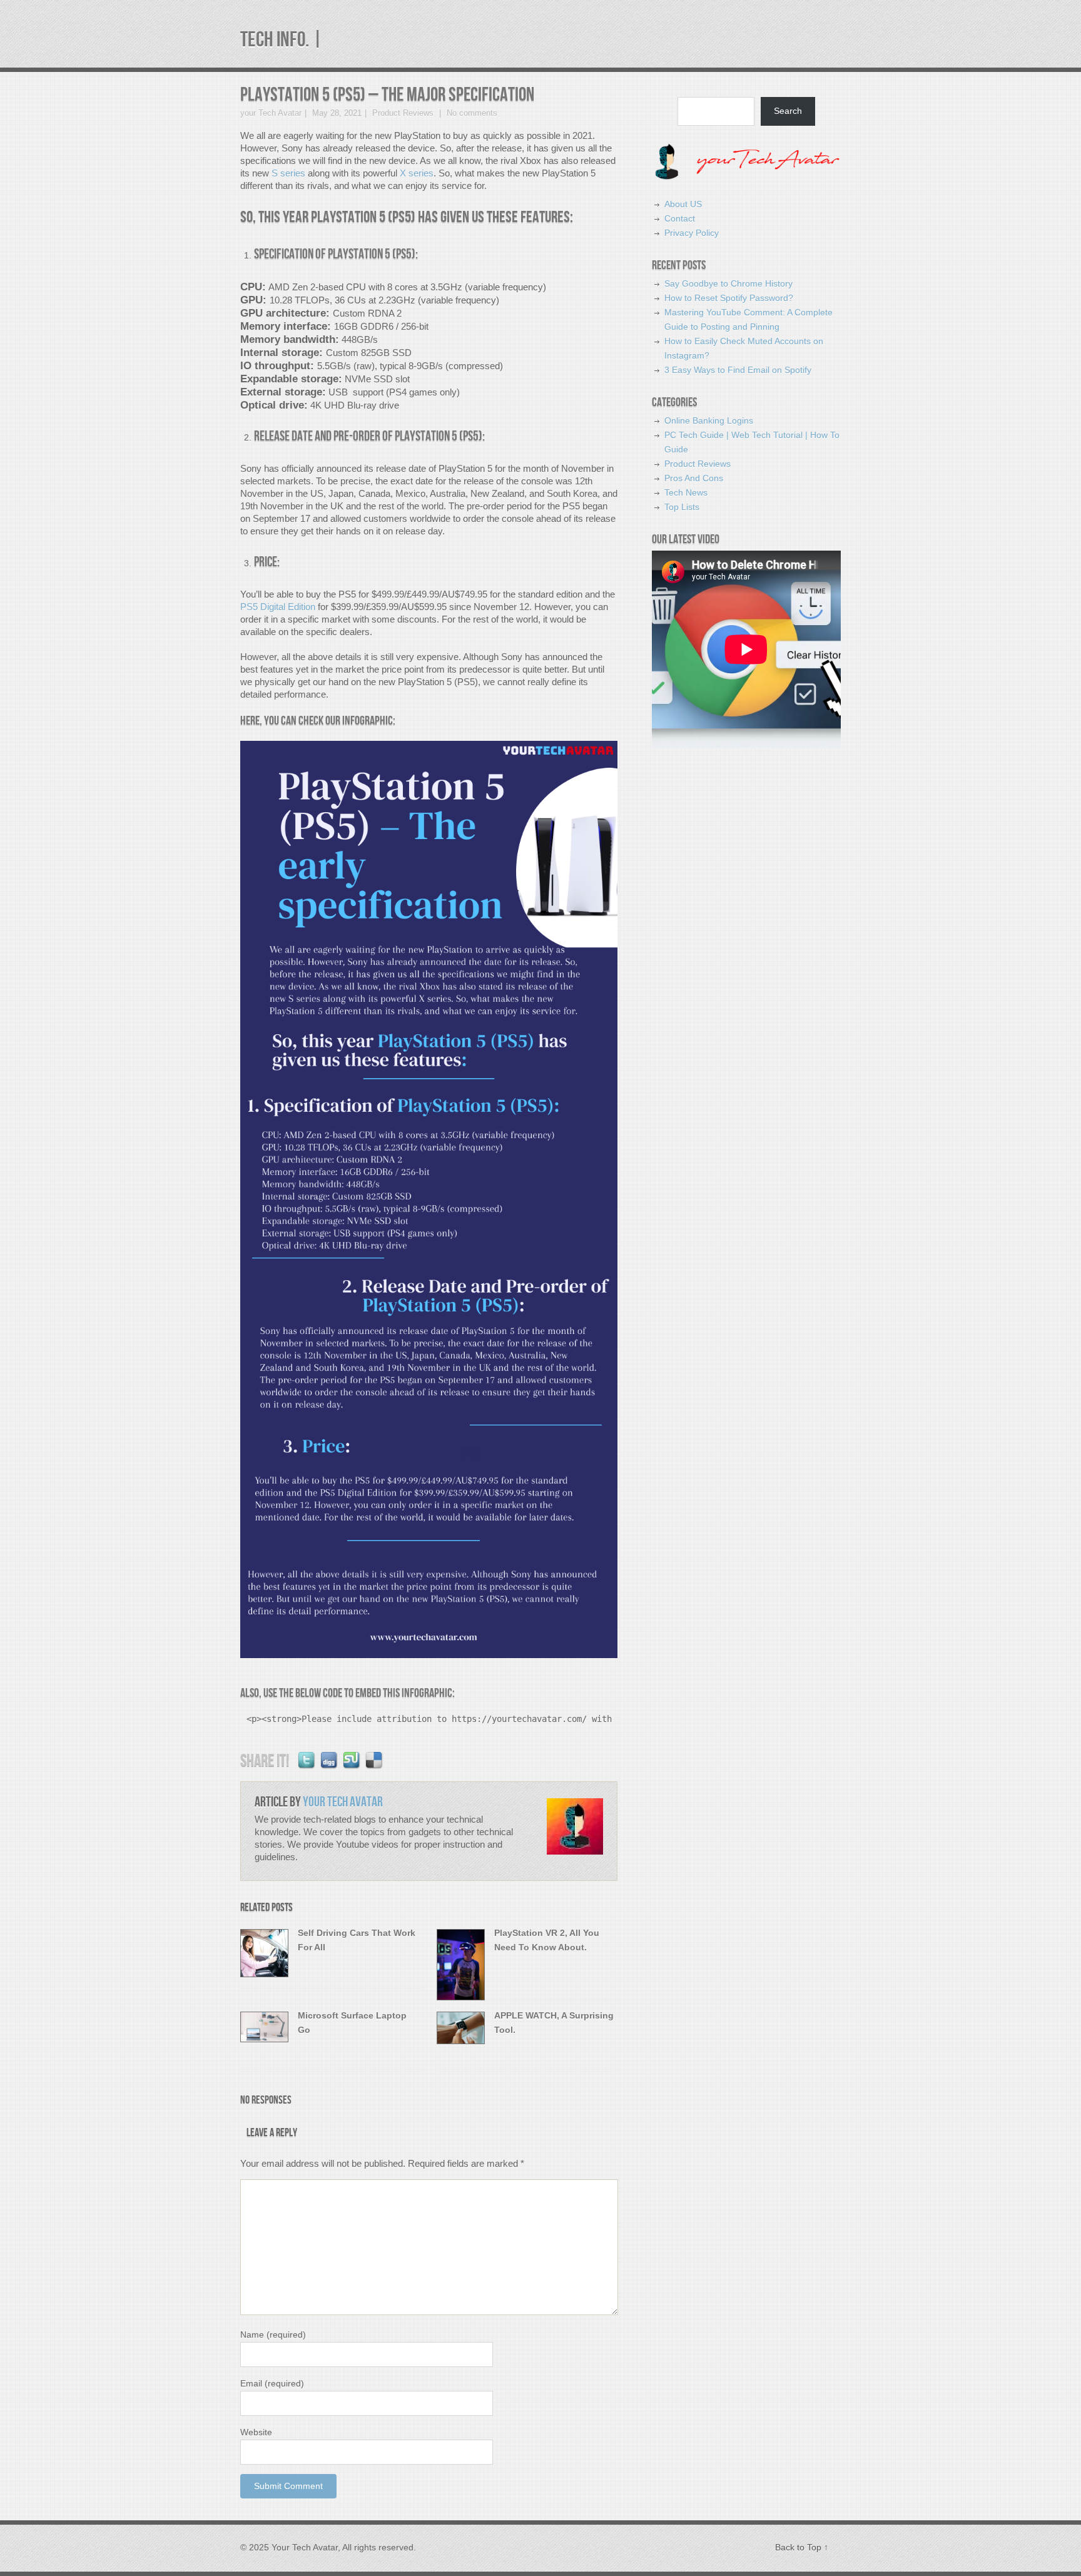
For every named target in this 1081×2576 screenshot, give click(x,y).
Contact (680, 218)
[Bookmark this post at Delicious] (375, 1768)
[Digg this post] (330, 1768)
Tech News (686, 492)
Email (272, 2383)
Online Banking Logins (709, 420)
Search (788, 111)
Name (273, 2334)
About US (683, 204)
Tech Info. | (282, 40)
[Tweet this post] (307, 1768)
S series (288, 173)
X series (417, 173)
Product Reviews (403, 113)
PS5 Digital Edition (278, 607)
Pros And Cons (694, 478)
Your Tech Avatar (343, 1802)
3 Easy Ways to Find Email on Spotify (738, 370)
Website (256, 2432)
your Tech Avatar (271, 113)
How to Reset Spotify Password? (729, 298)
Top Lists (682, 507)
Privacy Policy (692, 233)
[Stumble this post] (352, 1768)
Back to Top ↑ (802, 2547)
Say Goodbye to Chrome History (728, 283)
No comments (471, 113)
